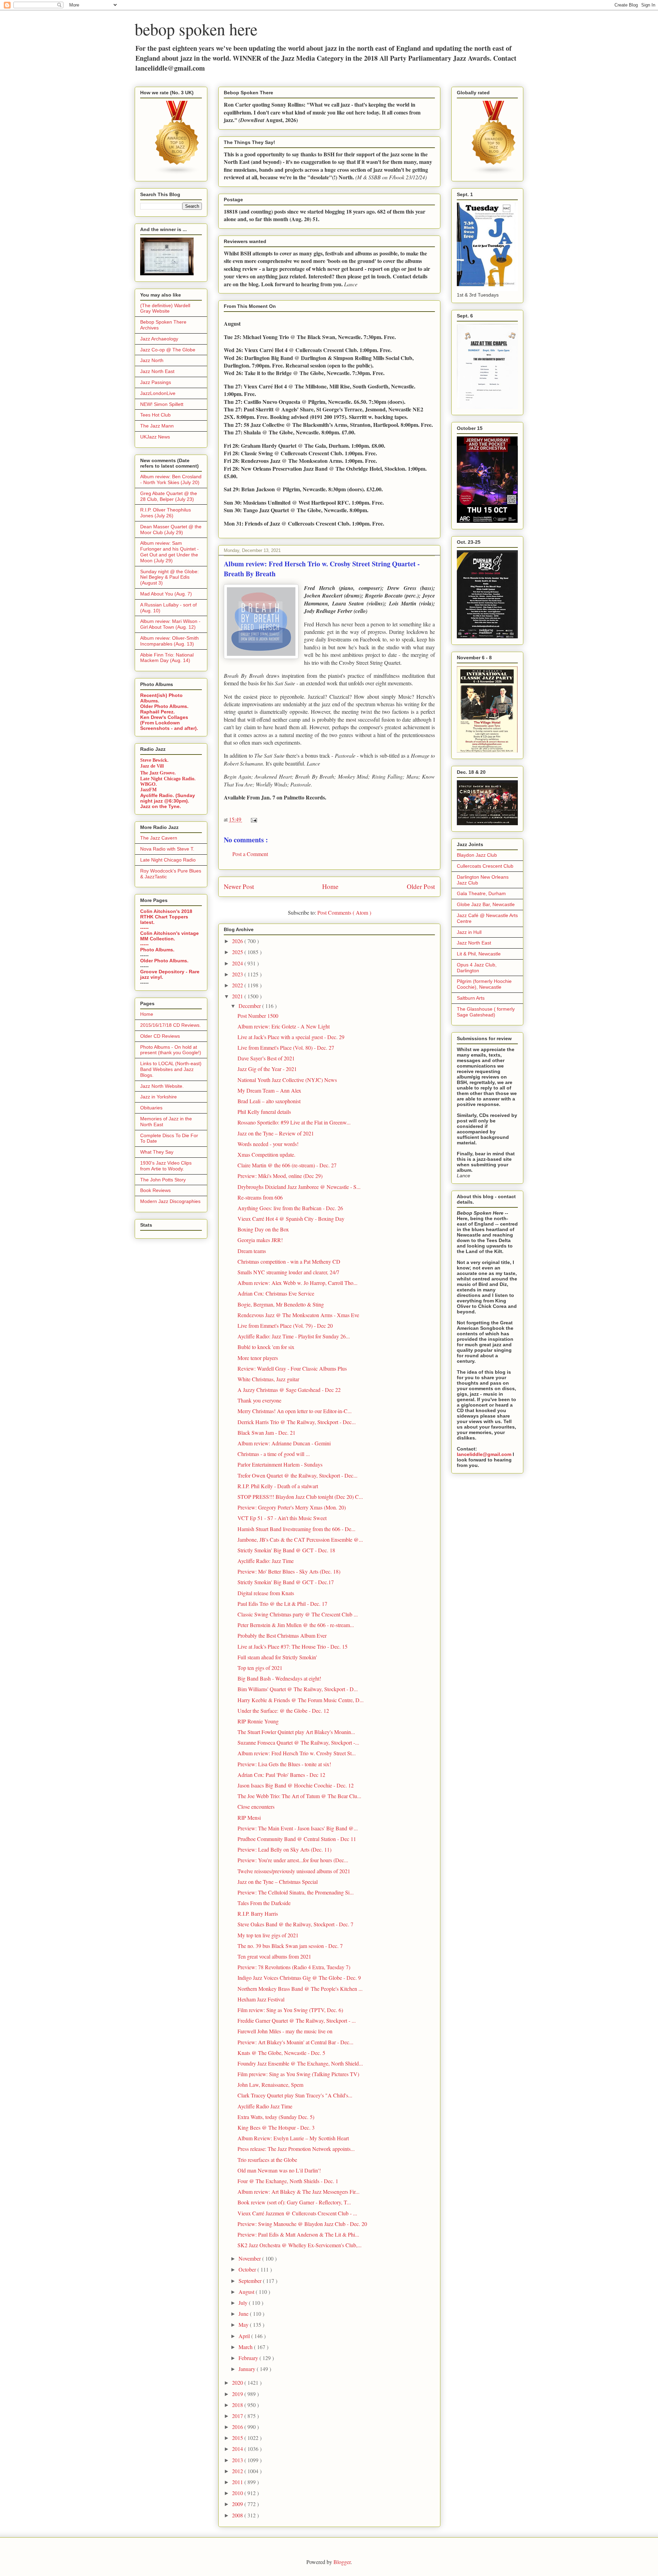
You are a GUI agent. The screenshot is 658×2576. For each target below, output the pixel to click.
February (249, 2358)
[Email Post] (253, 819)
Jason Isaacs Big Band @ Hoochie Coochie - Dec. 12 (296, 1785)
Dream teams (252, 1251)
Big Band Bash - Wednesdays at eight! (279, 1678)
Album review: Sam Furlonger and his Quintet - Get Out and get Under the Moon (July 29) (169, 552)
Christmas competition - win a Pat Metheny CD (289, 1261)
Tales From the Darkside (264, 1903)
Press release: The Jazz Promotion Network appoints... (296, 2149)
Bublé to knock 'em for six (266, 1347)
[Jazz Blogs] (494, 173)
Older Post (421, 886)
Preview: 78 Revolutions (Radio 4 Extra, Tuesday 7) (294, 1967)
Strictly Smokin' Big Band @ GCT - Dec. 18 (286, 1550)
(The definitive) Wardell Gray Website (165, 308)
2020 (238, 2382)
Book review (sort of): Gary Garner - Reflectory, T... (294, 2202)
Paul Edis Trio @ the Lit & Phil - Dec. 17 (282, 1604)
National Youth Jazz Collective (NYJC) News (287, 1080)
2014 (238, 2449)
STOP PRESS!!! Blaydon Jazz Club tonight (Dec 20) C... (300, 1497)
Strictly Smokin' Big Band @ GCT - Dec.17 (286, 1582)
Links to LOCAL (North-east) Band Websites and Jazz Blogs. (171, 1069)
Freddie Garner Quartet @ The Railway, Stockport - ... (297, 2020)
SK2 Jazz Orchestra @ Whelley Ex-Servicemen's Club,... (300, 2245)
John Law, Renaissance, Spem (270, 2085)
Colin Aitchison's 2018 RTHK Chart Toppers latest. (166, 917)
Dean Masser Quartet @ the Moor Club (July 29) (171, 529)
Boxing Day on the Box (263, 1229)
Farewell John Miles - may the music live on (285, 2031)
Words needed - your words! (268, 1144)
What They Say (157, 1152)
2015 (238, 2438)
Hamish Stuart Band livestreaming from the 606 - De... (296, 1529)
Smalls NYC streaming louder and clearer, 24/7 (288, 1272)
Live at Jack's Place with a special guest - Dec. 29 (291, 1037)
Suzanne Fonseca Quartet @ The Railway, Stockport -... (298, 1742)
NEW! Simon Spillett (162, 404)
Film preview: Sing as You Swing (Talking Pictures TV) (298, 2074)
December (250, 1006)
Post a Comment (250, 854)
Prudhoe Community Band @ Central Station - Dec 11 (297, 1839)
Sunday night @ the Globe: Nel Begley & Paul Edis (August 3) (169, 577)
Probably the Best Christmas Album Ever (282, 1635)
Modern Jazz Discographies (170, 1201)
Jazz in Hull (469, 932)
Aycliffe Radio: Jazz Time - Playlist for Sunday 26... (294, 1336)
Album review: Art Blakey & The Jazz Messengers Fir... (298, 2192)
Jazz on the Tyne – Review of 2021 (276, 1133)
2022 (238, 985)
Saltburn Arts (471, 998)
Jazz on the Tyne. (161, 806)
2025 (238, 952)
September (251, 2281)
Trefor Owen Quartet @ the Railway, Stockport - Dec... (297, 1475)
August (247, 2292)
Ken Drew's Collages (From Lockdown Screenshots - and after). (169, 723)
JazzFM (148, 790)
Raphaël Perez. (157, 712)
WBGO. (149, 784)
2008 (238, 2515)
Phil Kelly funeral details (264, 1112)
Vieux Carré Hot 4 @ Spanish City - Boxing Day (291, 1219)
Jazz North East (157, 371)
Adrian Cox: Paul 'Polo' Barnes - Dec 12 (281, 1775)
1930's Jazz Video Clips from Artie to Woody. (166, 1166)
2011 (238, 2482)
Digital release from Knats (266, 1593)
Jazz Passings (156, 382)
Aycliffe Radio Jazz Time (265, 2106)
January (248, 2369)
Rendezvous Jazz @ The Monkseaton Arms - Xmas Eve (298, 1315)
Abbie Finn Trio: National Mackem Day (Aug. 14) (167, 658)
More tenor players (258, 1358)
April (245, 2336)
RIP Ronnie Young (258, 1721)
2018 (238, 2405)
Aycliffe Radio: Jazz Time (266, 1561)
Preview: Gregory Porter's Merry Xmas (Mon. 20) (292, 1507)
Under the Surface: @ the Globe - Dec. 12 (283, 1711)
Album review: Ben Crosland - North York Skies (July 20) (171, 479)
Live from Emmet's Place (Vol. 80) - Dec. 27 (286, 1048)
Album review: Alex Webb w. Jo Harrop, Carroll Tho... (297, 1283)
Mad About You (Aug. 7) (166, 594)
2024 (238, 963)
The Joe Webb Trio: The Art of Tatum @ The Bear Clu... (299, 1796)
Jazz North (152, 360)
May (244, 2325)
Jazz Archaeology (159, 339)
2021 (238, 996)
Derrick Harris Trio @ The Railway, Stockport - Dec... (297, 1422)
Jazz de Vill (152, 766)
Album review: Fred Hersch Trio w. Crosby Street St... (297, 1753)
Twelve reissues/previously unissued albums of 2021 (294, 1871)
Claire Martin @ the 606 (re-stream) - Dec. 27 (287, 1165)
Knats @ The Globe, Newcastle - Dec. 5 (281, 2053)
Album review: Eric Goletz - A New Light (284, 1026)
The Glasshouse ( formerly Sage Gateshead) (486, 1012)
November (250, 2258)
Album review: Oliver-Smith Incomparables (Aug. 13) (169, 641)
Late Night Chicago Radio (168, 860)
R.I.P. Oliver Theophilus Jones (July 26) (166, 513)
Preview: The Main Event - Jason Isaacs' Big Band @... (298, 1828)
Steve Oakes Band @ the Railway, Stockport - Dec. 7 (295, 1924)
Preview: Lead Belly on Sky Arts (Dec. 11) (284, 1849)
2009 (238, 2504)
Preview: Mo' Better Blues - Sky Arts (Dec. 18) (289, 1571)
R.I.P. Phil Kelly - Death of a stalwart (278, 1486)
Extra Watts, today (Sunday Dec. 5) (276, 2117)
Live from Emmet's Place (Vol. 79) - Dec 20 (285, 1326)
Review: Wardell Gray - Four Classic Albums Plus (292, 1368)
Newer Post (239, 886)
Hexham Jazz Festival (261, 1999)
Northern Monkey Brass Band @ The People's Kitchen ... (300, 1989)
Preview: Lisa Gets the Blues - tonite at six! (284, 1764)
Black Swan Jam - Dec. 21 (266, 1433)
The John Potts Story (163, 1180)
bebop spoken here (196, 29)
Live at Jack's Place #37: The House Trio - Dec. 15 (293, 1646)
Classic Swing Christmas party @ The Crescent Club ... (298, 1614)
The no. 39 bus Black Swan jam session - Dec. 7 (290, 1946)
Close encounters (256, 1807)
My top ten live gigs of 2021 (268, 1935)
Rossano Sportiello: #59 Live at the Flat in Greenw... (294, 1122)
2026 (238, 941)
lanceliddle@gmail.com (484, 1454)
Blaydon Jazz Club (477, 855)
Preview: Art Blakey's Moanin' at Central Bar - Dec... (295, 2042)
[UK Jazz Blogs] (177, 173)
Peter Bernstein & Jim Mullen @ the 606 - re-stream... (296, 1625)
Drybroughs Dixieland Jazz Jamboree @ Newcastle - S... (299, 1187)
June (244, 2314)
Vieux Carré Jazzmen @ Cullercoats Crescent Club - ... (297, 2213)
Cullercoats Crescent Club (485, 866)
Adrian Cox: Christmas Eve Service (276, 1293)
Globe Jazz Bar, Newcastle (486, 904)
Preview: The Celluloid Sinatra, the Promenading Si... (296, 1892)
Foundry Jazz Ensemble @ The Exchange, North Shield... (300, 2063)
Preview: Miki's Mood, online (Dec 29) (280, 1176)
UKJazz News (155, 437)
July (244, 2303)
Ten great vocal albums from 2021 (274, 1956)
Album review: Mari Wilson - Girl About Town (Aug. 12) (170, 624)
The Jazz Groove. (158, 773)
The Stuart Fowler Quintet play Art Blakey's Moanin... (296, 1732)
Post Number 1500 (258, 1016)
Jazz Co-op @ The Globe (168, 350)
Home (330, 886)
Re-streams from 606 (260, 1197)
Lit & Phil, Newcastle (479, 954)
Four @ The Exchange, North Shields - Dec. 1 (288, 2181)
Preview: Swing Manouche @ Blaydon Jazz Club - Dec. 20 (302, 2224)
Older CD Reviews (160, 1036)
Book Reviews (155, 1190)
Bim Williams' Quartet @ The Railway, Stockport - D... (298, 1689)
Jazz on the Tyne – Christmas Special (278, 1882)
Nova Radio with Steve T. (167, 849)
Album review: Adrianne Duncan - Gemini (284, 1443)
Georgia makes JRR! (260, 1240)
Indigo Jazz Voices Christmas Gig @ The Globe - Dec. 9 (299, 1978)
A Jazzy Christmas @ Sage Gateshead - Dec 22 (289, 1390)
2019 (238, 2394)
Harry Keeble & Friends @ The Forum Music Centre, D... (301, 1700)
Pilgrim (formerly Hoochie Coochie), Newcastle (484, 984)
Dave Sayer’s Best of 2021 (266, 1058)
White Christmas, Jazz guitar (268, 1379)
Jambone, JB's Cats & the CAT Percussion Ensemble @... (300, 1539)
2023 (238, 974)
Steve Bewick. (154, 760)
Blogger (342, 2562)
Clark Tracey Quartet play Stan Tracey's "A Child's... (295, 2095)
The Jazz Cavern (159, 838)
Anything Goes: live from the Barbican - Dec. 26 (290, 1208)
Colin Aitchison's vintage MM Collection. (169, 936)
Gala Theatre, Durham (481, 893)
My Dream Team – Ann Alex (269, 1090)
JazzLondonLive (158, 393)
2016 (238, 2427)
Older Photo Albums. (164, 706)
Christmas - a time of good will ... (274, 1454)
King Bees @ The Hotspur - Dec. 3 (276, 2127)
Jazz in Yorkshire (159, 1097)
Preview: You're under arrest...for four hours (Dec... (293, 1860)
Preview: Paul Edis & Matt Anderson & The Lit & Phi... (298, 2234)
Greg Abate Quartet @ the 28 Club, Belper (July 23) (169, 496)
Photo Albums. (157, 950)
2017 (238, 2416)
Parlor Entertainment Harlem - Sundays (280, 1464)
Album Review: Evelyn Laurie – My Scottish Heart (293, 2138)
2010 (238, 2493)
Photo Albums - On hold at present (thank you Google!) (171, 1050)
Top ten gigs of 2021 (260, 1668)
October (248, 2269)
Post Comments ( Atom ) (344, 912)
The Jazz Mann (157, 426)
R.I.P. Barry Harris (258, 1913)
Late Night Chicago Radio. (168, 779)
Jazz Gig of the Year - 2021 (267, 1069)
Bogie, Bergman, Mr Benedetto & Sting (281, 1304)
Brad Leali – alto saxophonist (269, 1101)
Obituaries (151, 1108)
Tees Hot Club (155, 415)
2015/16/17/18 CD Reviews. (170, 1025)
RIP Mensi (249, 1817)
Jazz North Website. (162, 1086)
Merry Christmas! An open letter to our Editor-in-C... (295, 1411)
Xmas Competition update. (266, 1154)
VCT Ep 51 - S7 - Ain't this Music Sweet (282, 1518)
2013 (238, 2460)
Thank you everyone (259, 1400)
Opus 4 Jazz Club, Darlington (477, 968)
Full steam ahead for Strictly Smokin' (277, 1657)
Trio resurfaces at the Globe (267, 2160)
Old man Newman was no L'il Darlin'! (279, 2170)
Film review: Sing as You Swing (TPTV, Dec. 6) (290, 2010)
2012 (238, 2471)
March (246, 2347)
